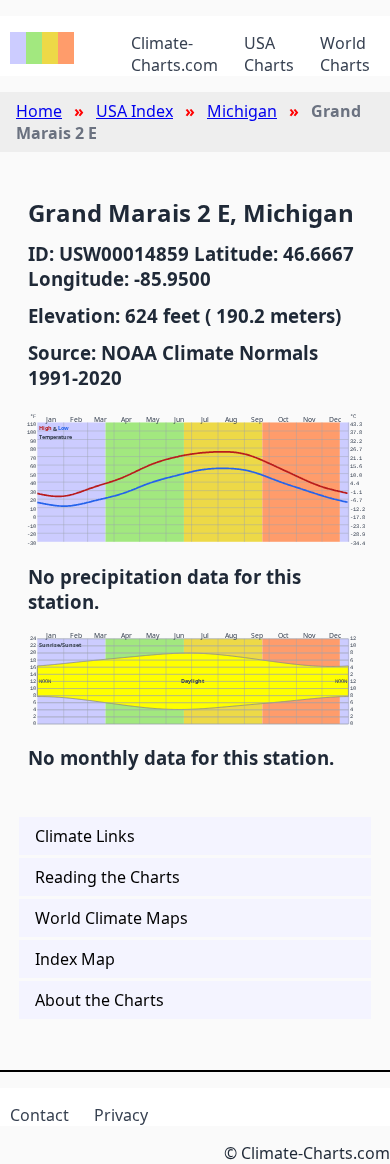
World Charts (345, 54)
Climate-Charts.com (174, 54)
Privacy (121, 1115)
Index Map (75, 959)
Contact (39, 1115)
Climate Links (85, 836)
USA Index (134, 111)
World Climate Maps (111, 918)
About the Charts (99, 1000)
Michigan (242, 111)
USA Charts (269, 54)
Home (39, 111)
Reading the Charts (107, 877)
